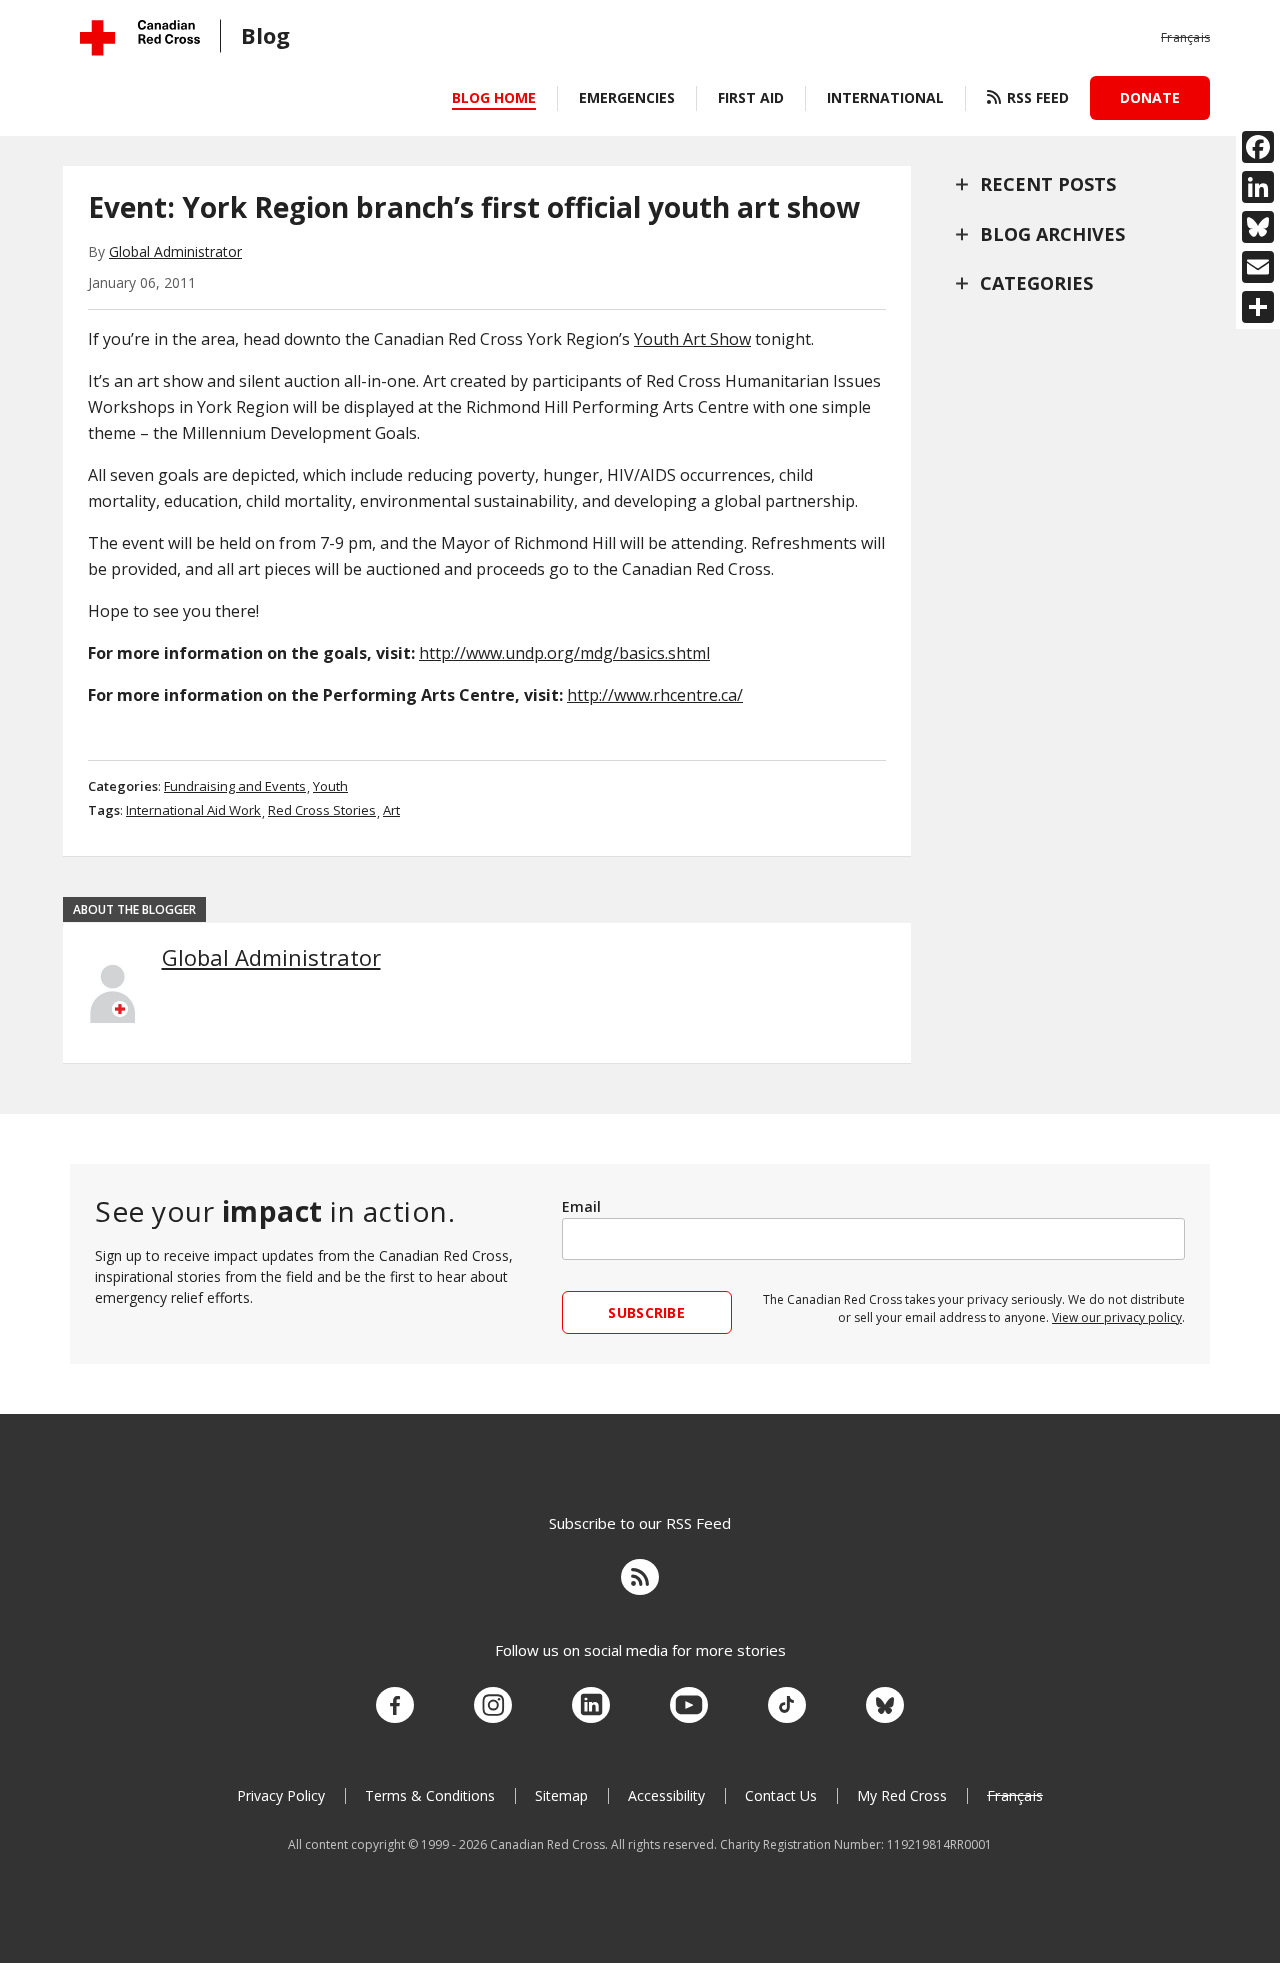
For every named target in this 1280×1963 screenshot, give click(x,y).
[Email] (1258, 267)
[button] (1185, 38)
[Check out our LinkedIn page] (591, 1706)
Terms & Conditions (430, 1795)
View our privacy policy (1117, 1317)
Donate (1150, 97)
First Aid (751, 97)
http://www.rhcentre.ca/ (655, 695)
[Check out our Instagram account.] (493, 1706)
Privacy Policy (281, 1795)
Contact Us (781, 1795)
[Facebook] (1258, 147)
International (885, 97)
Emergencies (627, 97)
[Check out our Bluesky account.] (885, 1706)
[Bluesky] (1258, 227)
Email (581, 1206)
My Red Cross (902, 1795)
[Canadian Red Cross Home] (140, 37)
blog (265, 35)
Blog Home (494, 97)
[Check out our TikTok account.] (787, 1706)
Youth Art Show (692, 339)
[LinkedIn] (1258, 187)
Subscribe (646, 1312)
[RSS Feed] (640, 1580)
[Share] (1258, 307)
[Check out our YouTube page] (689, 1706)
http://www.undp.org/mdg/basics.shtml (564, 653)
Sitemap (561, 1795)
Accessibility (666, 1795)
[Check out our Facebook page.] (395, 1706)
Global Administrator (175, 251)
